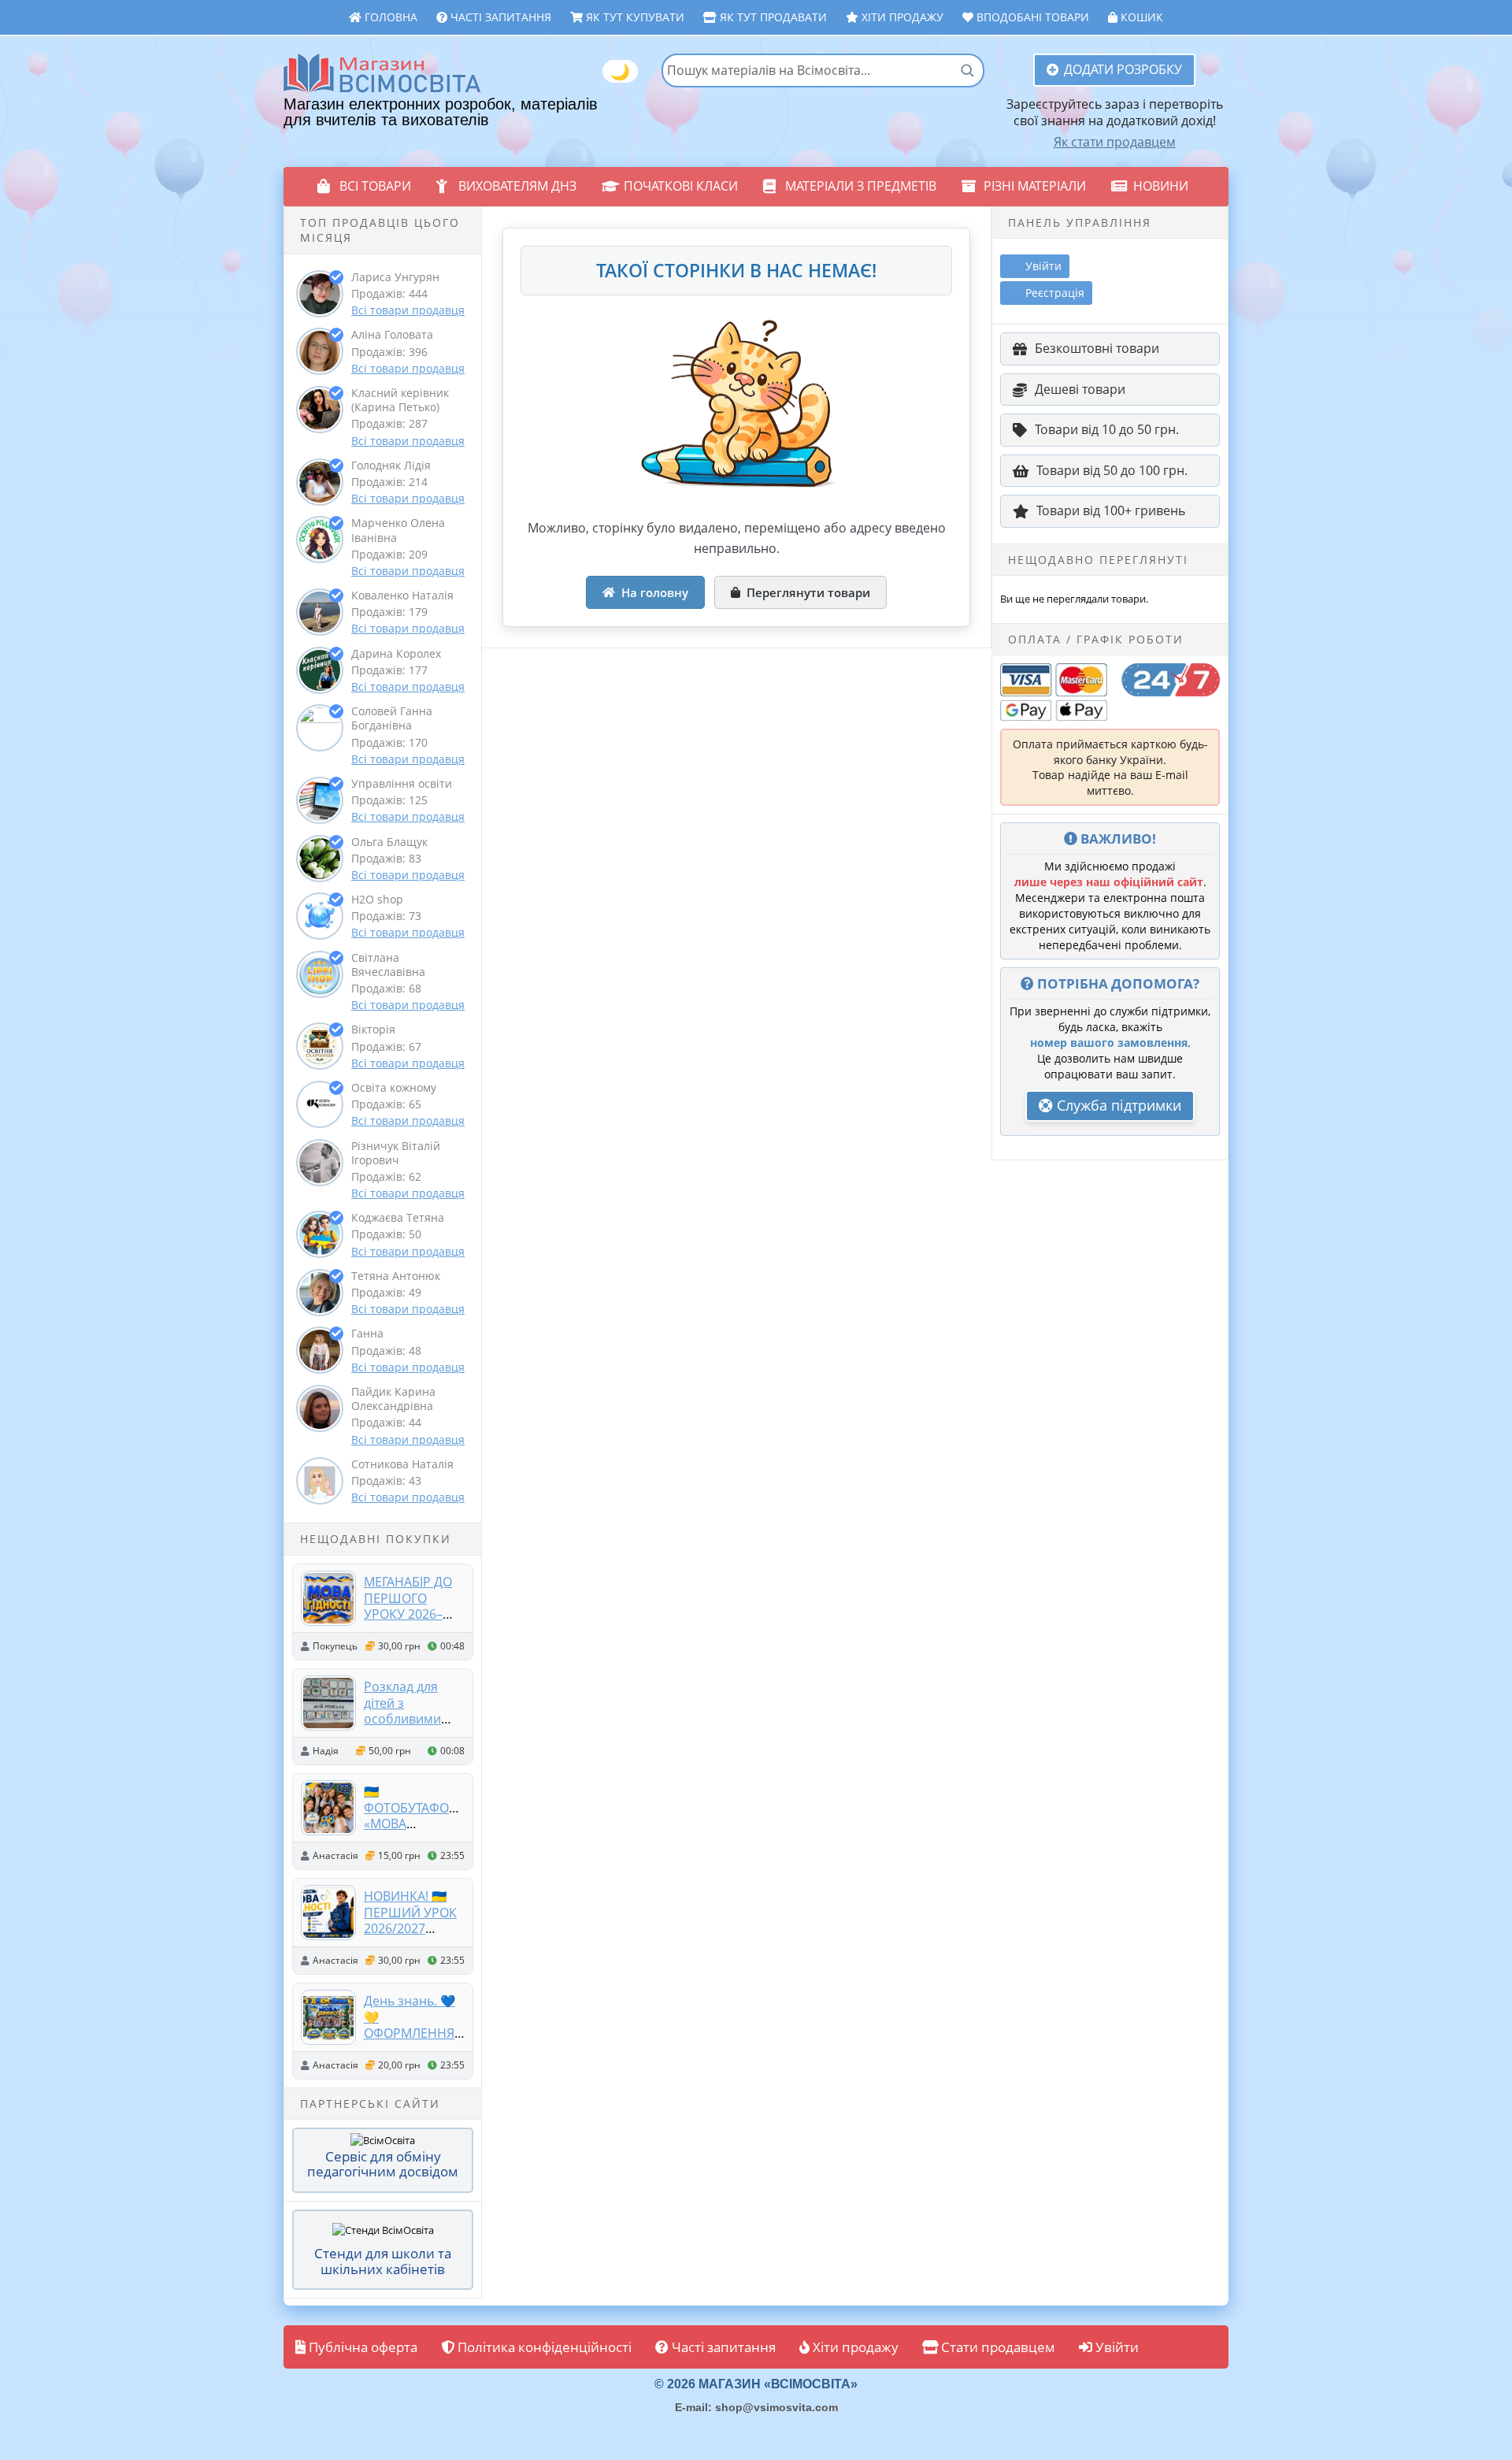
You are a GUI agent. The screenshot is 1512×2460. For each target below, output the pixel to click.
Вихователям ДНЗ (517, 186)
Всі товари (375, 186)
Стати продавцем (997, 2347)
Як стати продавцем (1115, 142)
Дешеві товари (1080, 389)
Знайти (967, 70)
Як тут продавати (772, 17)
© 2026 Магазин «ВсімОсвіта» (756, 2384)
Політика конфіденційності (543, 2347)
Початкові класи (681, 186)
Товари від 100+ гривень (1111, 510)
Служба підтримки (1117, 1105)
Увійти (1115, 2347)
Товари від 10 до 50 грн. (1107, 429)
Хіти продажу (901, 17)
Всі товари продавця (408, 310)
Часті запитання (499, 17)
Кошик (1140, 17)
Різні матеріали (1035, 186)
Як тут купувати (634, 17)
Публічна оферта (361, 2347)
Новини (1161, 186)
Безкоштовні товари (1097, 348)
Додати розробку (1123, 69)
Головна (389, 17)
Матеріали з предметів (861, 186)
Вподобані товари (1031, 17)
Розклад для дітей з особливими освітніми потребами (402, 1718)
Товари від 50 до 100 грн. (1112, 470)
